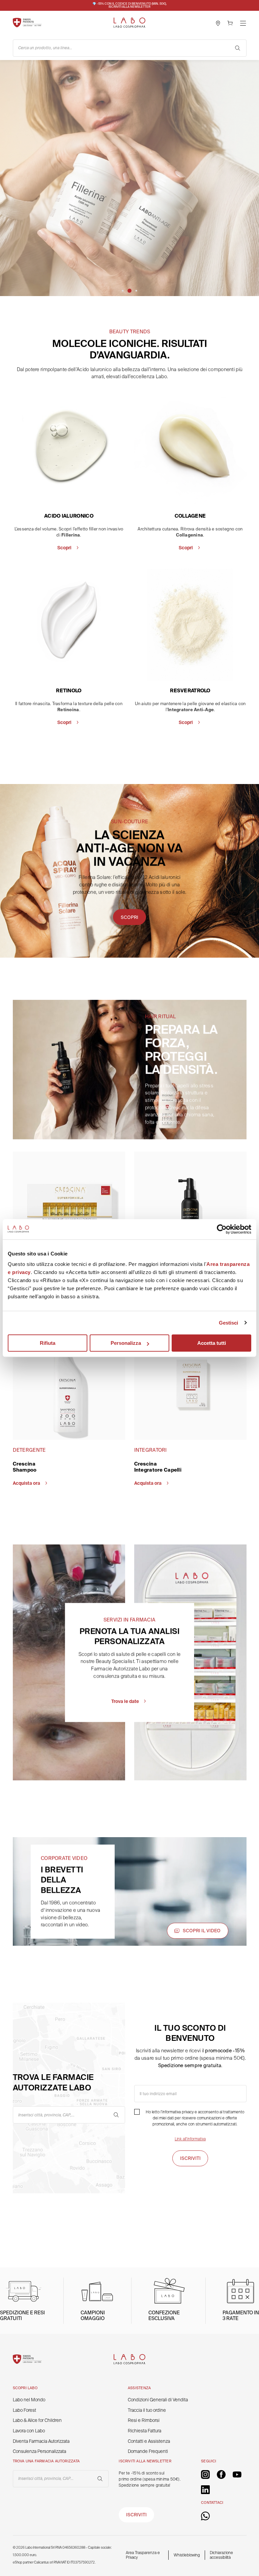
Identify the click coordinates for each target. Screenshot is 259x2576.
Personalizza (126, 1343)
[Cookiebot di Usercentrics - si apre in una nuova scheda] (222, 1229)
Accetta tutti (212, 1343)
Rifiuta (48, 1343)
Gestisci (229, 1323)
